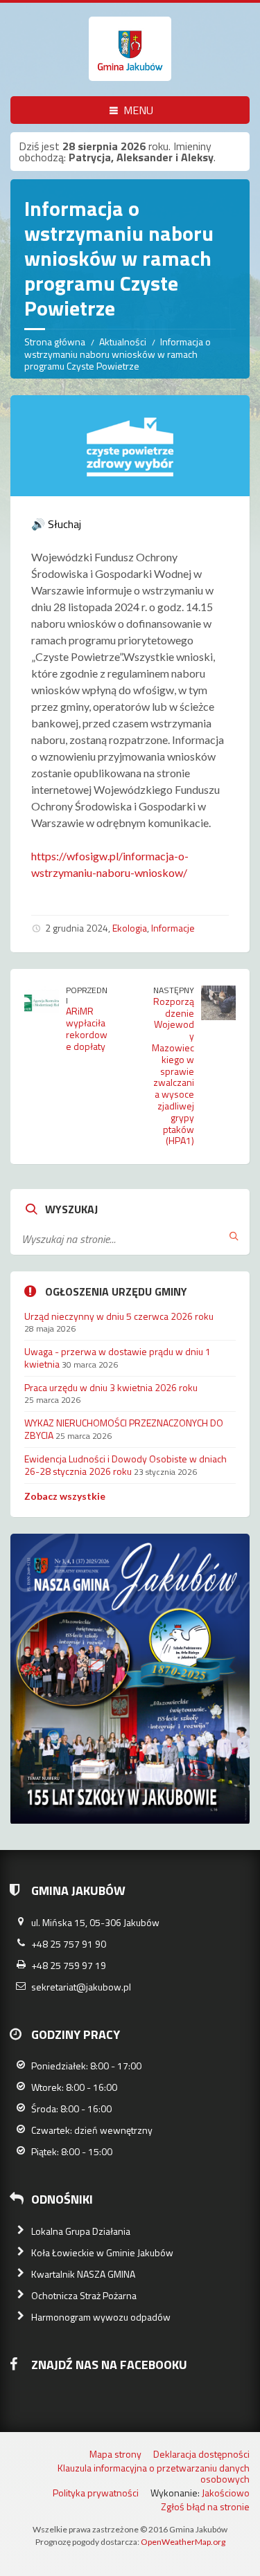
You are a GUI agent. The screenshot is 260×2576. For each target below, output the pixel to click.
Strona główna (55, 342)
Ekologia (130, 928)
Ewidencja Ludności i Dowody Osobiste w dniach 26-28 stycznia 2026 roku (125, 1465)
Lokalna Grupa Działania (81, 2231)
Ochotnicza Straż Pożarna (84, 2295)
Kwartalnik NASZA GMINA (83, 2274)
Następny (174, 990)
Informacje (173, 928)
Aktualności (123, 342)
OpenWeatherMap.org (183, 2542)
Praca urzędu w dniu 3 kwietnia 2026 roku (111, 1387)
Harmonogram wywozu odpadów (101, 2317)
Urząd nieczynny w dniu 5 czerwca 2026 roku (119, 1316)
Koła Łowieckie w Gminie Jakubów (102, 2252)
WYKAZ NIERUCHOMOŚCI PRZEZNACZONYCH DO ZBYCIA (124, 1429)
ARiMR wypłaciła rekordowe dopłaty (87, 1028)
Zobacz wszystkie (65, 1496)
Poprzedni (87, 995)
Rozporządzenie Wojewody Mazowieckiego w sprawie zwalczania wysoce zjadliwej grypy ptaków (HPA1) (173, 1071)
